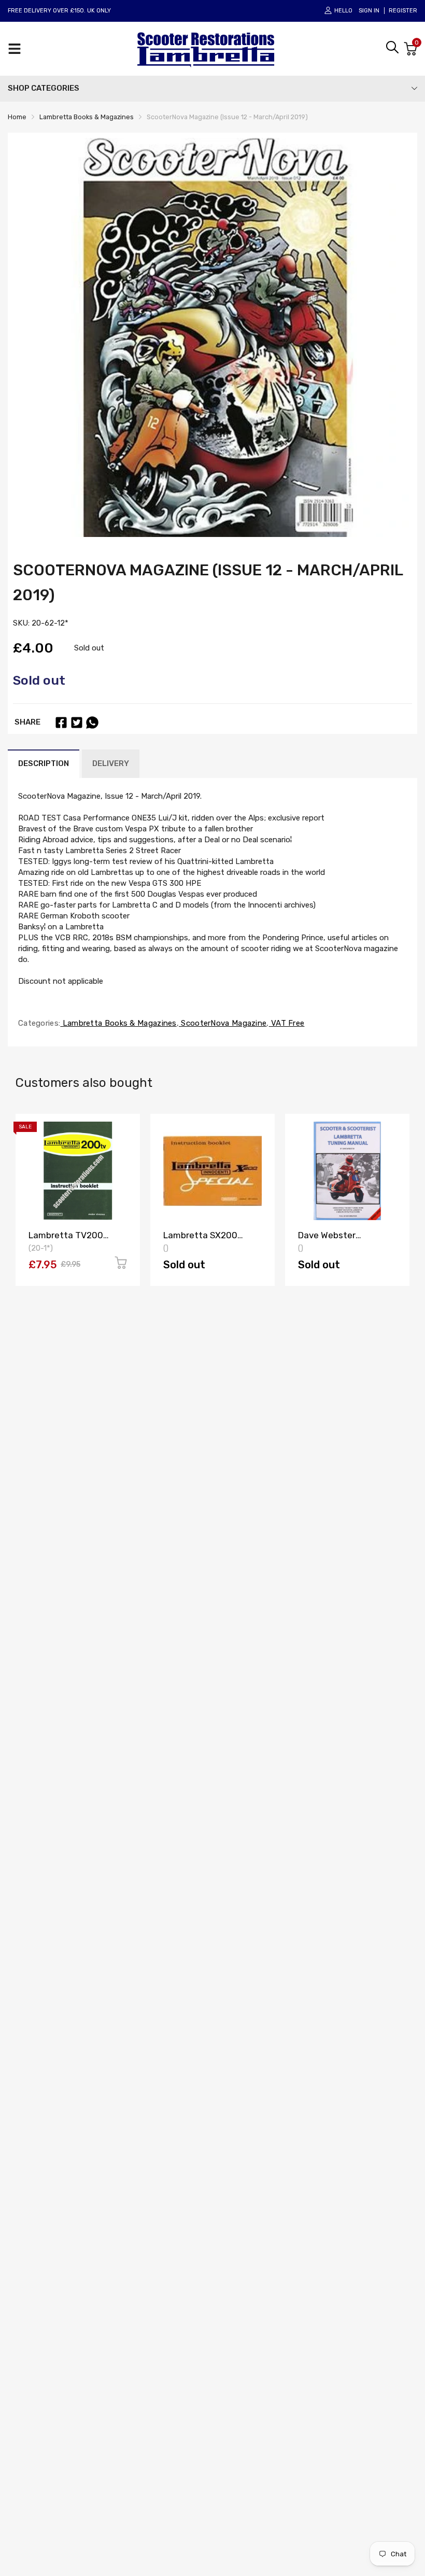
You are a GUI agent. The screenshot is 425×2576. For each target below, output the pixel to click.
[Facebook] (61, 723)
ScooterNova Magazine (223, 1023)
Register (403, 11)
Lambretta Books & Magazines (118, 1023)
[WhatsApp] (92, 723)
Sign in (369, 11)
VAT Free (287, 1023)
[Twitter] (77, 723)
